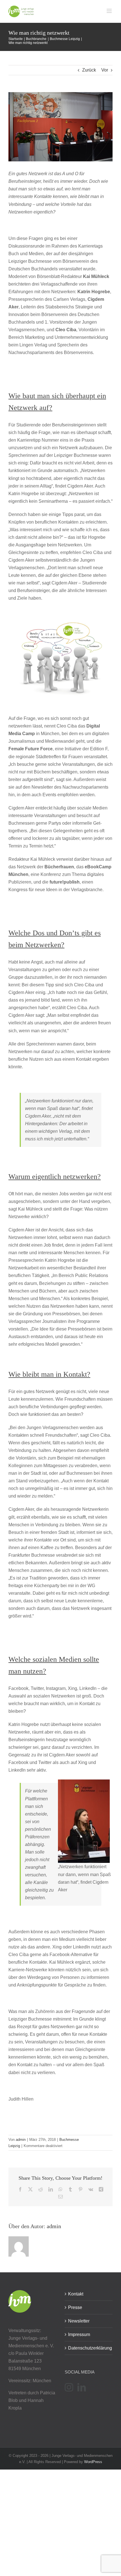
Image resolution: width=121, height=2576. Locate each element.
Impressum (79, 2334)
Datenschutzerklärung (89, 2348)
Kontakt (76, 2294)
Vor (105, 70)
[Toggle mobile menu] (110, 11)
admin (21, 2140)
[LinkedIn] (82, 2387)
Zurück (89, 70)
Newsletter (79, 2321)
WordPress (93, 2462)
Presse (75, 2307)
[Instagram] (69, 2387)
